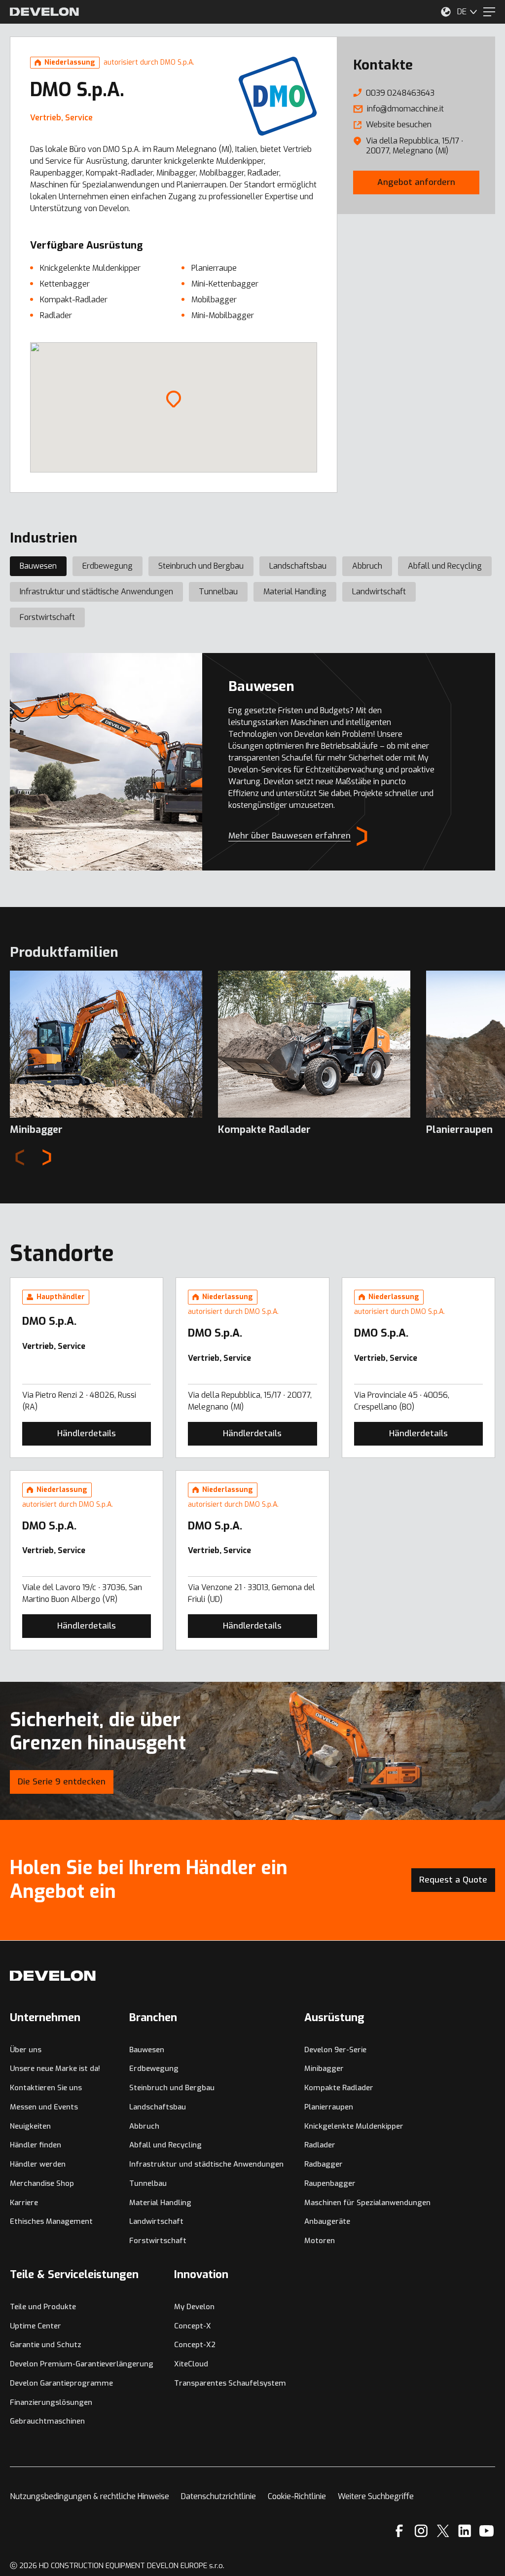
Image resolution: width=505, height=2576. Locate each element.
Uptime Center (36, 2326)
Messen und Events (44, 2107)
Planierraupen (329, 2107)
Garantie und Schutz (46, 2345)
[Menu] (489, 12)
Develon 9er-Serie (335, 2050)
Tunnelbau (218, 592)
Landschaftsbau (298, 566)
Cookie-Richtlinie (297, 2496)
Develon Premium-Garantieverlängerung (82, 2364)
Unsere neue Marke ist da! (55, 2068)
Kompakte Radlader (339, 2088)
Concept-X (193, 2326)
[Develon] (44, 12)
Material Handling (295, 592)
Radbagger (324, 2164)
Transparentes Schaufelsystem (230, 2383)
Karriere (24, 2203)
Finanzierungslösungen (51, 2402)
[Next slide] (47, 1157)
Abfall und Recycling (445, 566)
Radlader (320, 2145)
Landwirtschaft (379, 592)
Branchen (153, 2017)
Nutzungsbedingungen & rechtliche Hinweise (90, 2496)
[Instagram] (421, 2531)
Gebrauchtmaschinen (47, 2421)
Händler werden (38, 2164)
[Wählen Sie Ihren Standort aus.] (446, 12)
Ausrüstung (334, 2017)
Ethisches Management (51, 2221)
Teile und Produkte (43, 2307)
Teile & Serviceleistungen (74, 2274)
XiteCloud (191, 2364)
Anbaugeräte (327, 2221)
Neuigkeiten (30, 2126)
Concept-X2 (195, 2345)
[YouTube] (487, 2531)
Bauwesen (38, 566)
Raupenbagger (330, 2183)
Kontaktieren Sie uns (46, 2088)
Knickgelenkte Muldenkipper (354, 2126)
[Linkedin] (465, 2531)
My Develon (194, 2307)
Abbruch (367, 566)
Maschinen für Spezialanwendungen (367, 2203)
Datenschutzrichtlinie (218, 2496)
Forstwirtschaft (47, 617)
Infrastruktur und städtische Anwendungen (96, 592)
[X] (443, 2531)
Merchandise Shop (42, 2183)
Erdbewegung (108, 566)
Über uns (26, 2050)
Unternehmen (45, 2017)
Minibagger (324, 2068)
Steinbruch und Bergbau (201, 566)
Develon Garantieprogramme (61, 2383)
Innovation (201, 2274)
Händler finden (36, 2145)
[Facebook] (399, 2531)
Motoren (320, 2241)
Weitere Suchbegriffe (376, 2496)
